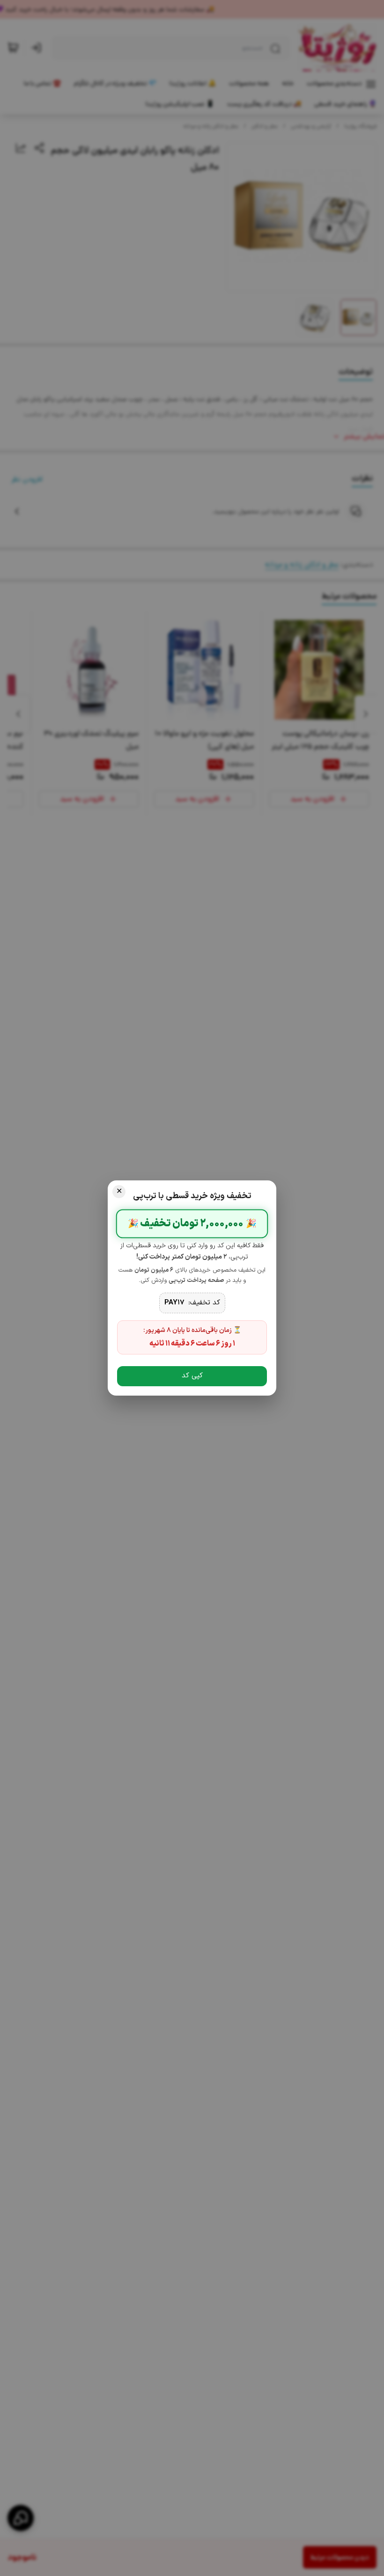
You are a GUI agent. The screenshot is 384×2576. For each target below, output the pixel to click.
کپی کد (192, 1376)
